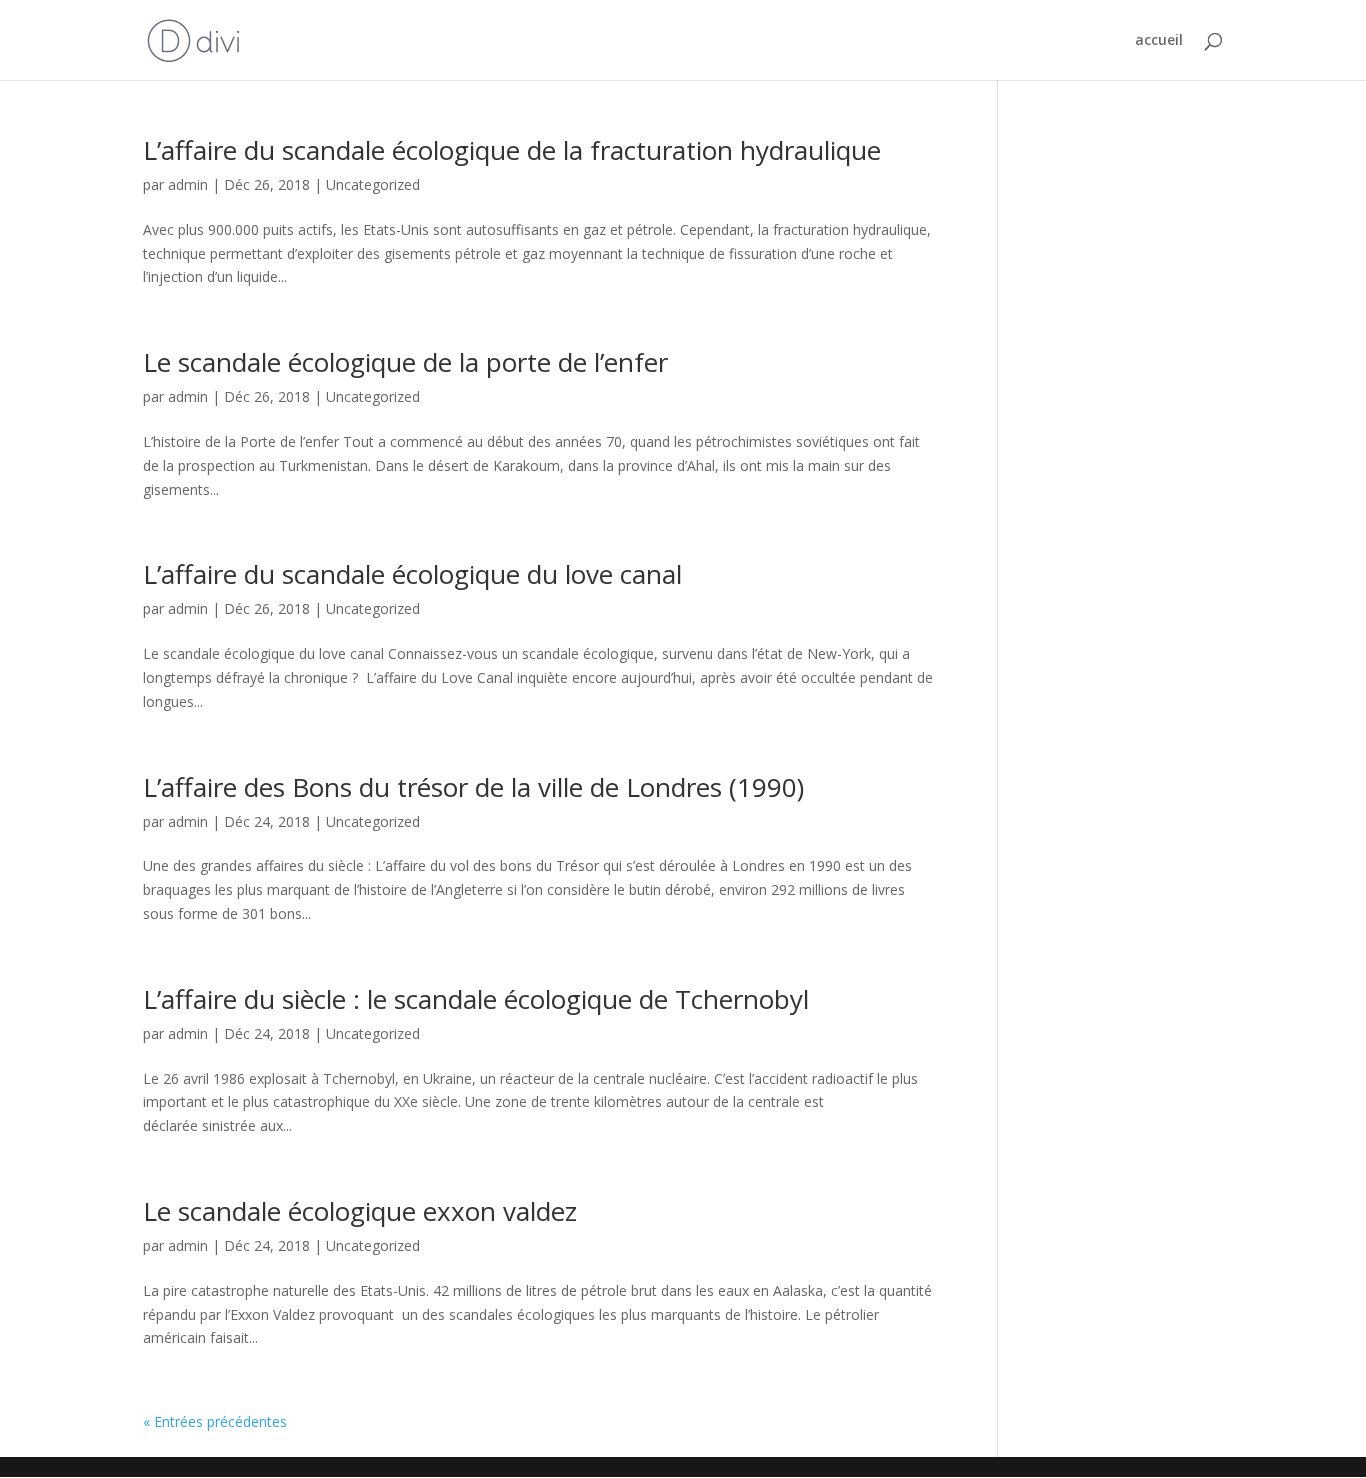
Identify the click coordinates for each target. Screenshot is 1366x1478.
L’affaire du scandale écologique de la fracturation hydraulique (512, 150)
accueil (1159, 41)
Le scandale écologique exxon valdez (360, 1211)
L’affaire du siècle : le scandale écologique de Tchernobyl (476, 999)
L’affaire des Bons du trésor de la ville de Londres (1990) (473, 787)
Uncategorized (373, 184)
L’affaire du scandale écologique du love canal (412, 574)
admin (188, 184)
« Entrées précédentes (215, 1421)
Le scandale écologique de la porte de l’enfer (405, 362)
